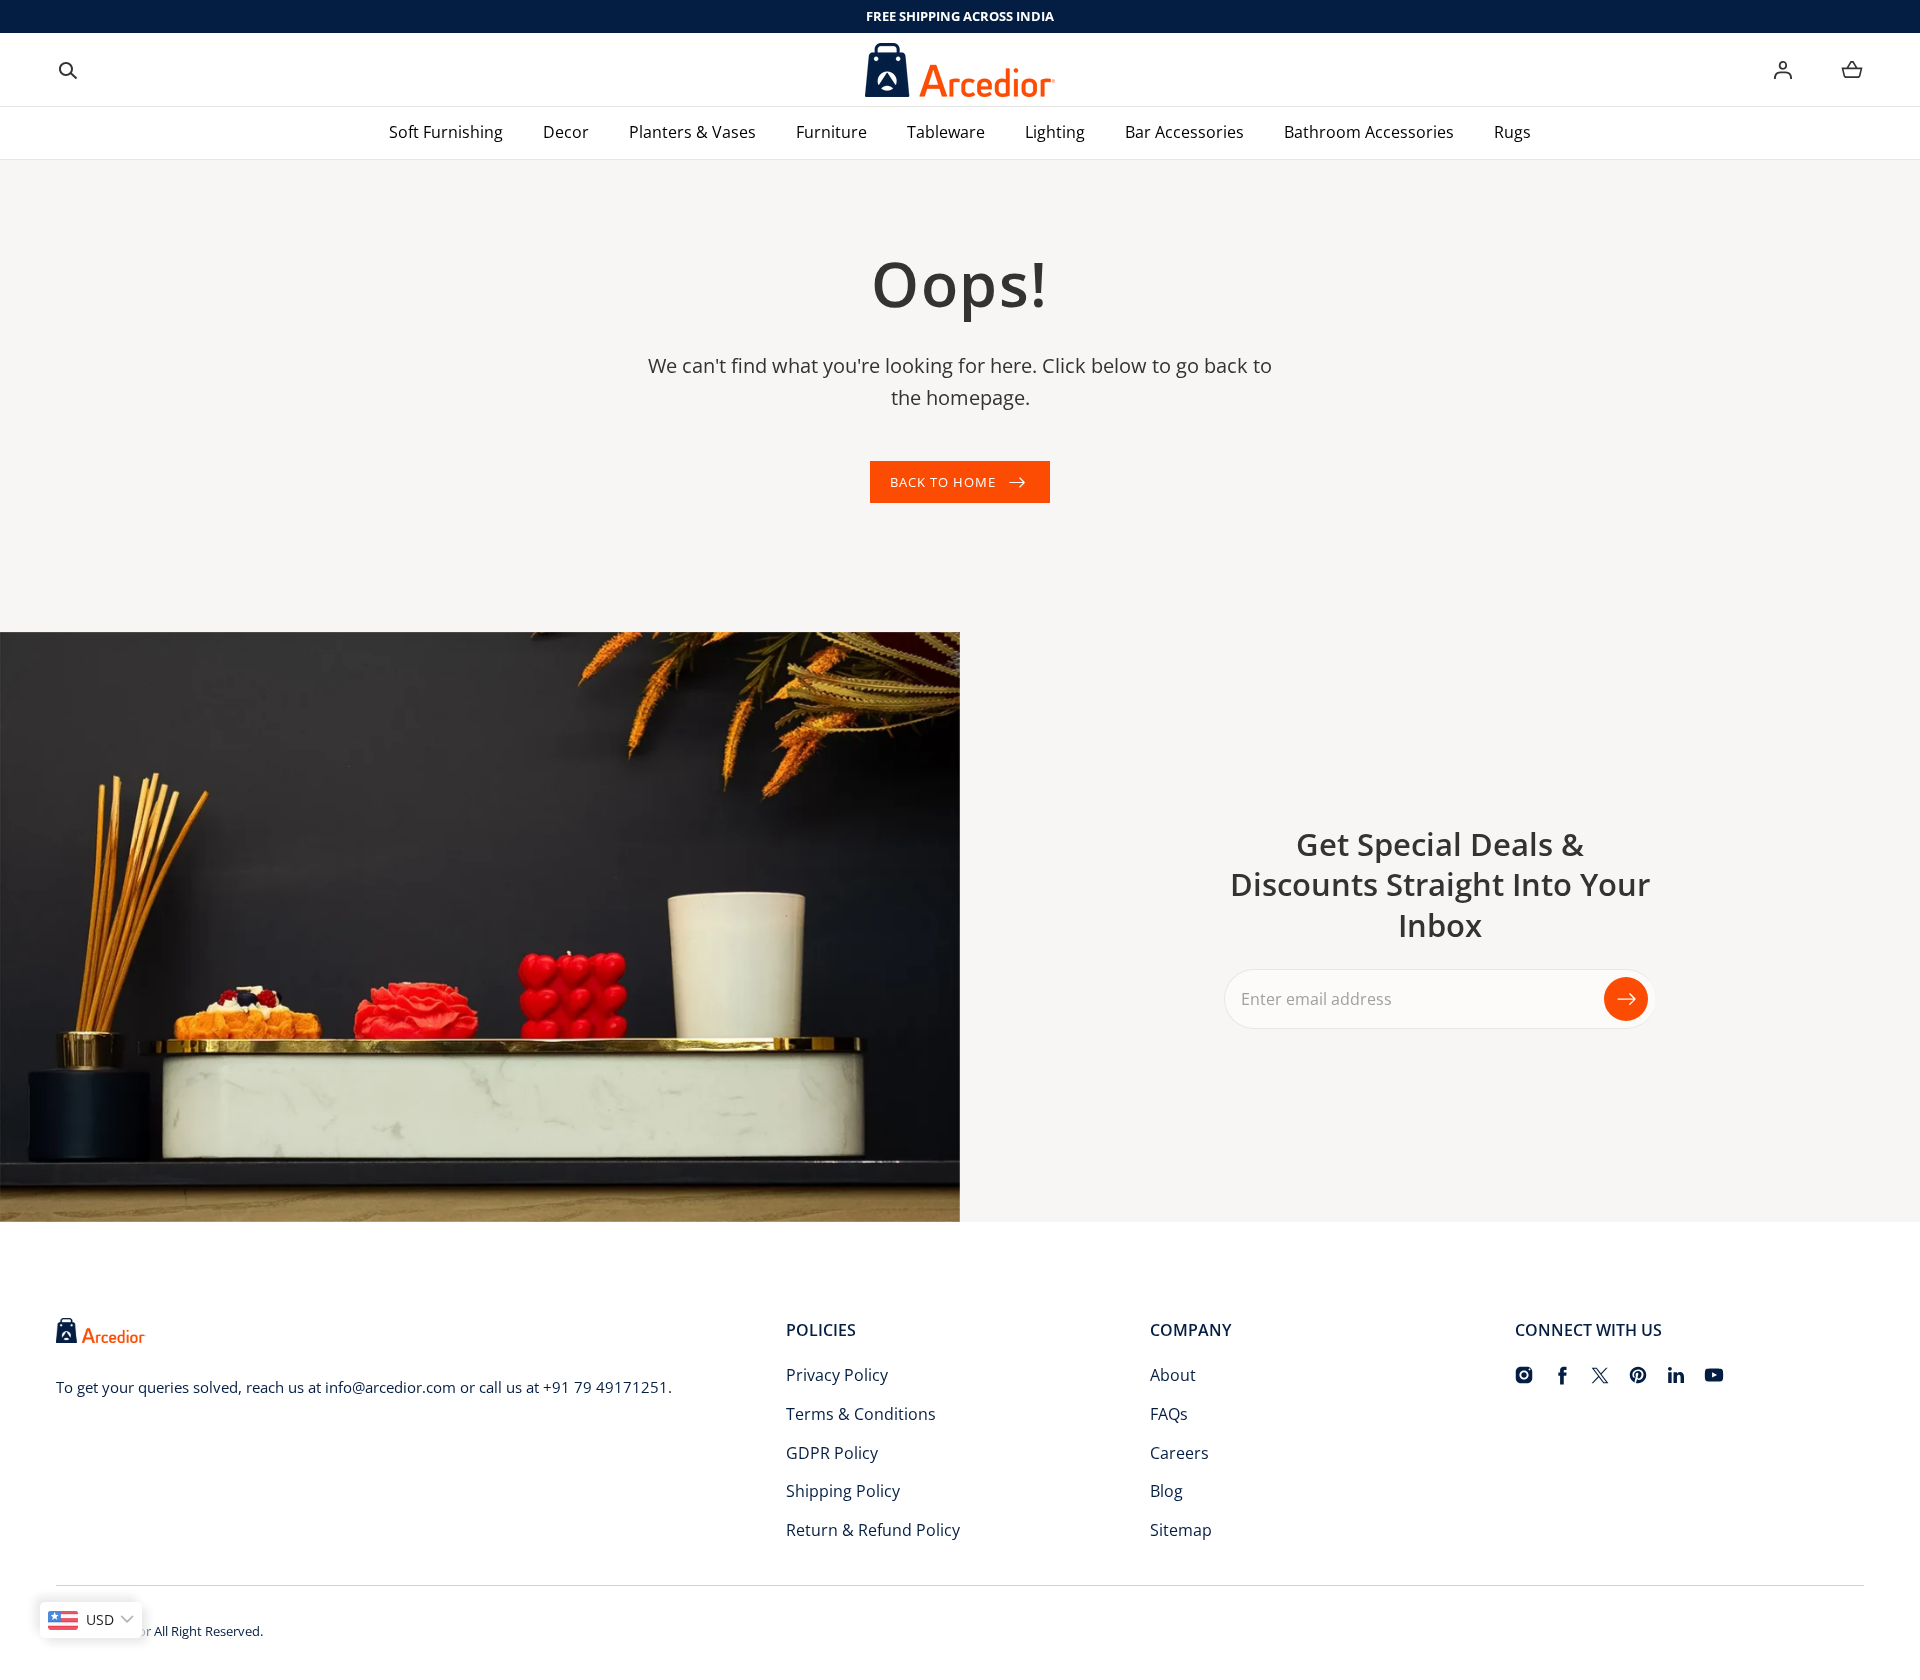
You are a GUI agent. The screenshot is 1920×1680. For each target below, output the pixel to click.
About (1173, 1375)
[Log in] (1783, 70)
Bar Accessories (1184, 132)
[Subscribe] (1626, 999)
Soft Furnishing (446, 132)
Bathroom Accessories (1369, 132)
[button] (68, 70)
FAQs (1169, 1414)
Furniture (831, 132)
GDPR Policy (832, 1453)
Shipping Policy (843, 1491)
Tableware (946, 132)
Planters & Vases (692, 132)
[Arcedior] (960, 70)
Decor (566, 132)
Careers (1179, 1453)
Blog (1166, 1491)
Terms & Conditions (861, 1414)
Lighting (1055, 132)
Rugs (1512, 132)
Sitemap (1181, 1530)
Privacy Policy (837, 1375)
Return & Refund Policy (873, 1530)
